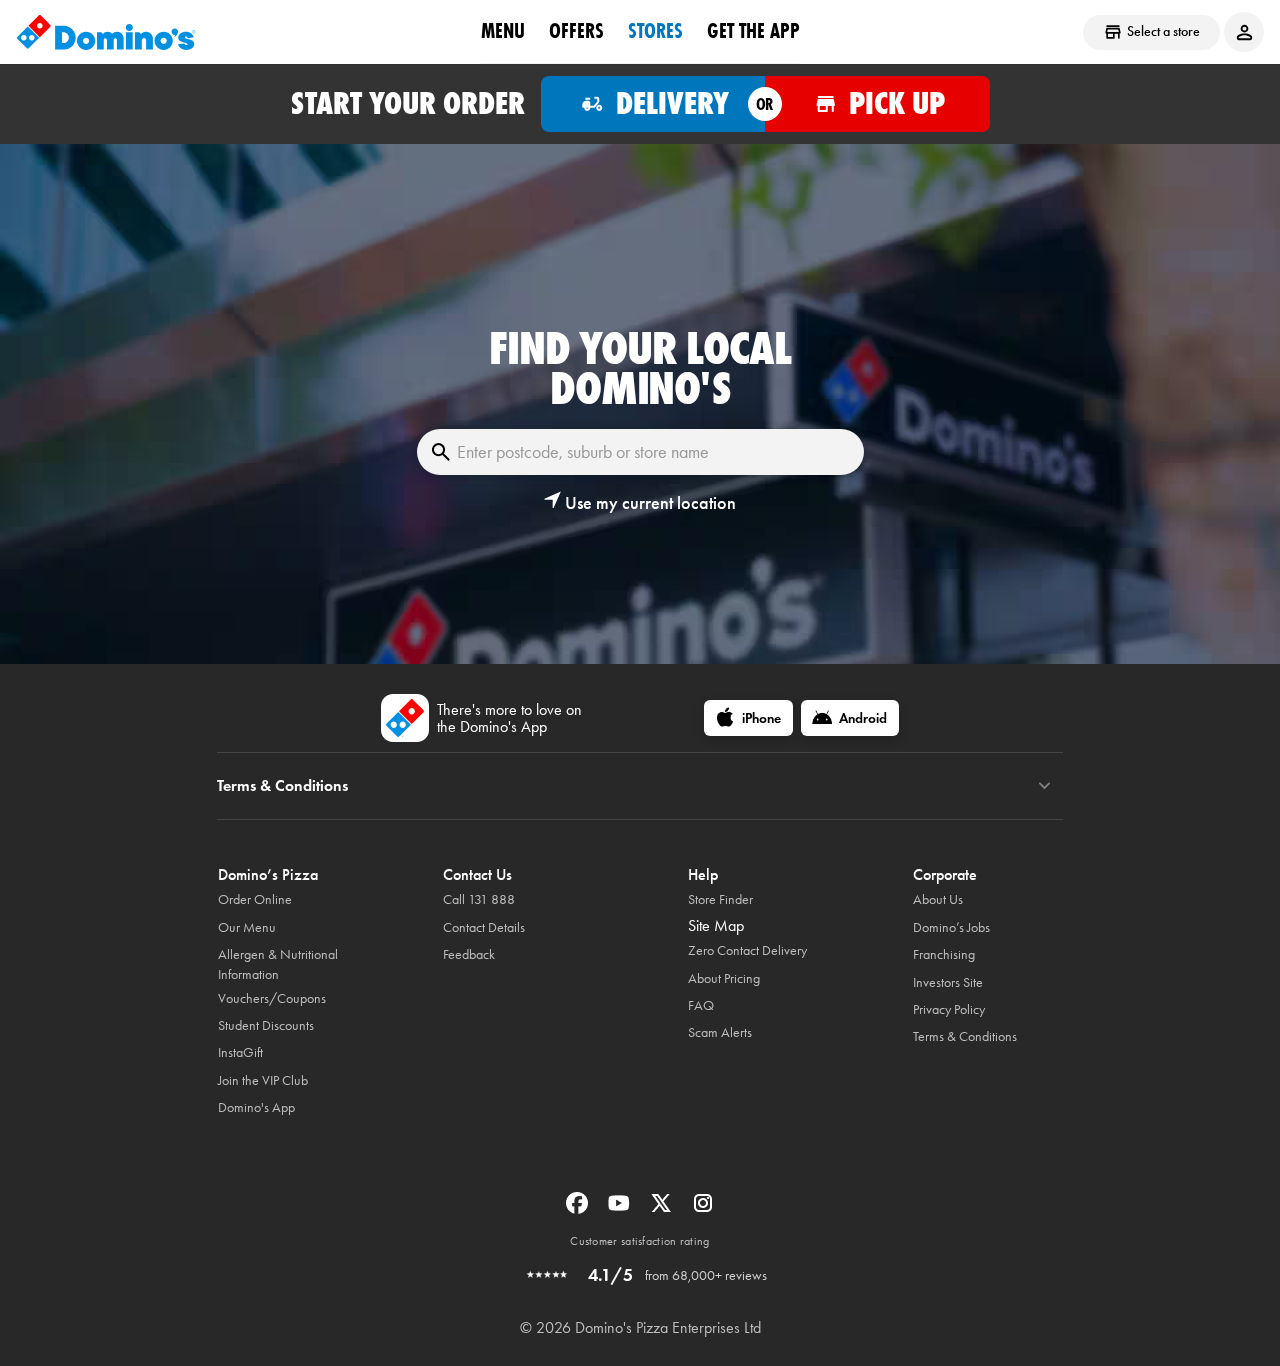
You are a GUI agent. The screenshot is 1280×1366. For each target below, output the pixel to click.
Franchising (944, 954)
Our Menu (247, 927)
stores (655, 31)
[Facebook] (579, 1209)
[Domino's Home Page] (106, 32)
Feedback (469, 954)
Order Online (255, 899)
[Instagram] (703, 1209)
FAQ (701, 1005)
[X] (663, 1209)
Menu (503, 31)
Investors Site (948, 982)
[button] (640, 503)
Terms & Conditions (965, 1036)
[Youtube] (621, 1209)
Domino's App (256, 1107)
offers (576, 31)
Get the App (753, 31)
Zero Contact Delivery (747, 950)
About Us (938, 899)
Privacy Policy (949, 1009)
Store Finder (720, 899)
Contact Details (484, 927)
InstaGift (240, 1052)
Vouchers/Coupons (272, 998)
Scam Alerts (720, 1032)
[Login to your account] (1244, 32)
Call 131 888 (479, 899)
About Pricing (724, 978)
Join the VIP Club (263, 1080)
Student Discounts (266, 1025)
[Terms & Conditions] (1044, 786)
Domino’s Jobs (951, 927)
